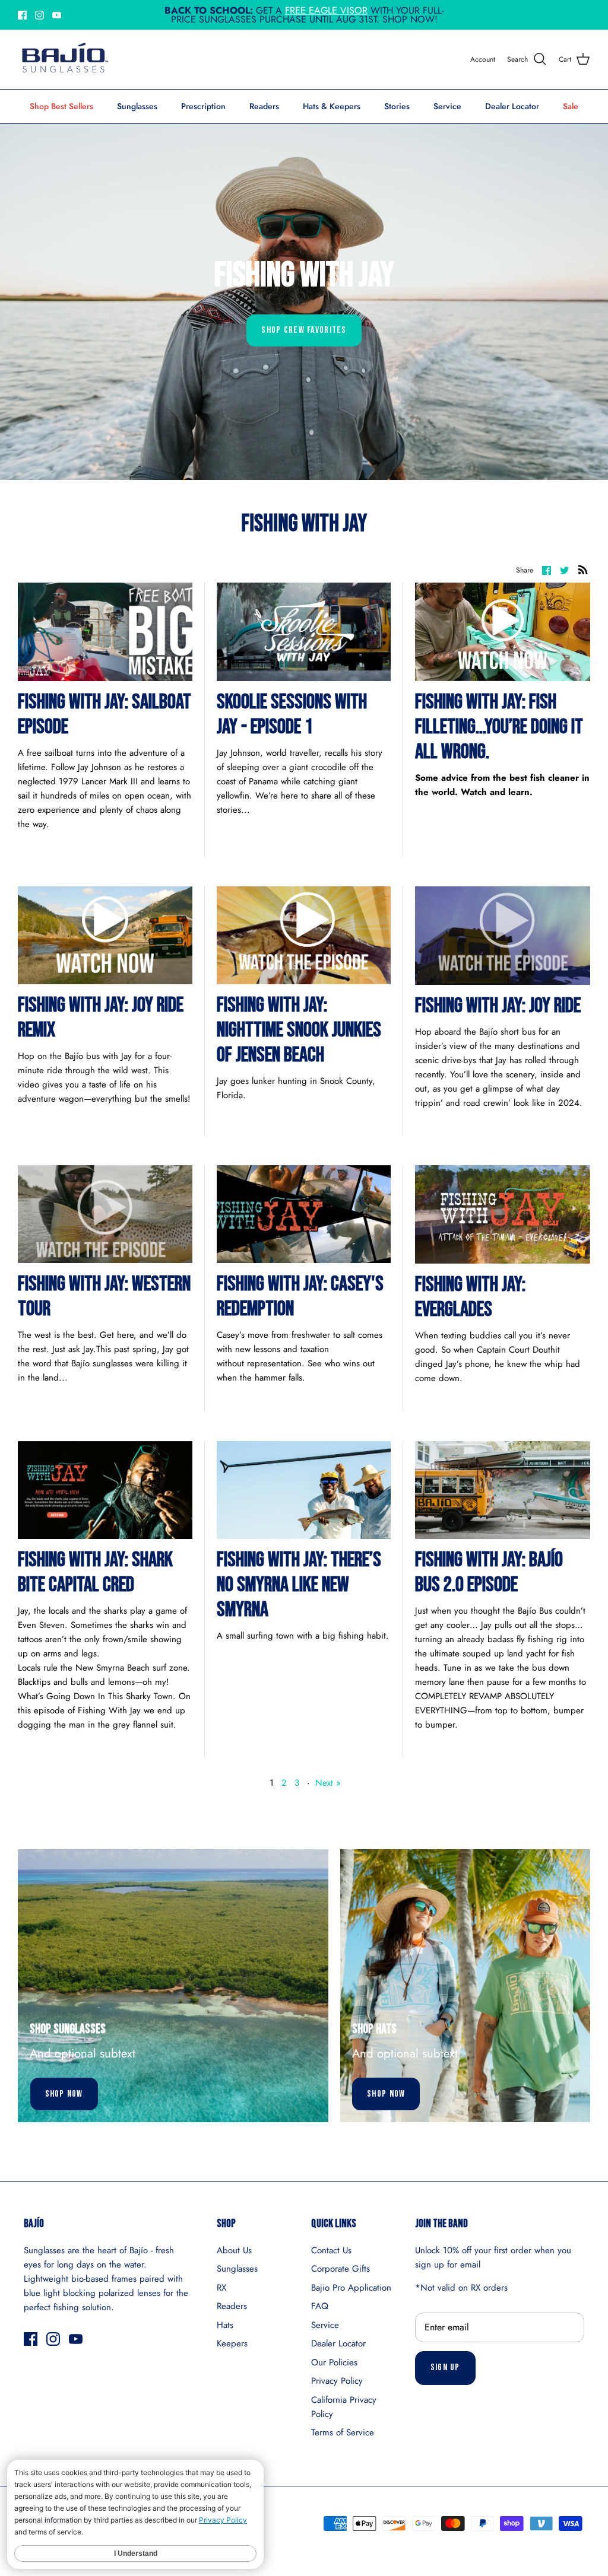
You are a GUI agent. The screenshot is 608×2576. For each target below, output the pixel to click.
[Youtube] (57, 15)
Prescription (203, 106)
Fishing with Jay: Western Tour (104, 1297)
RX (221, 2288)
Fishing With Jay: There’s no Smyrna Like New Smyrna (299, 1585)
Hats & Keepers (332, 106)
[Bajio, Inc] (64, 59)
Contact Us (331, 2250)
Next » (328, 1783)
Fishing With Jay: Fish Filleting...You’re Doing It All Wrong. (499, 727)
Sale (571, 106)
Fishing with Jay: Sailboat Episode (104, 715)
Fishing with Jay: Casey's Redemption (300, 1297)
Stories (397, 106)
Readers (264, 106)
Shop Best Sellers (61, 106)
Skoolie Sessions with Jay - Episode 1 (292, 715)
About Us (234, 2250)
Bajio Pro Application (351, 2288)
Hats (225, 2325)
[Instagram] (39, 15)
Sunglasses (137, 106)
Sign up (445, 2367)
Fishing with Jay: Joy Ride (498, 1006)
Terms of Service (343, 2432)
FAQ (320, 2306)
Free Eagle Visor (326, 10)
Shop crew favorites (304, 330)
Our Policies (334, 2362)
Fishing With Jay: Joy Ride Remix (101, 1018)
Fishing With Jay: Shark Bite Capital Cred (95, 1572)
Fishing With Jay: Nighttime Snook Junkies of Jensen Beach (299, 1030)
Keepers (232, 2343)
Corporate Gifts (341, 2269)
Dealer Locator (512, 106)
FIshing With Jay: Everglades (470, 1297)
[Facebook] (22, 15)
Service (447, 106)
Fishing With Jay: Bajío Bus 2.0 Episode (489, 1572)
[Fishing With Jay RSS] (583, 570)
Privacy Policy (337, 2381)
